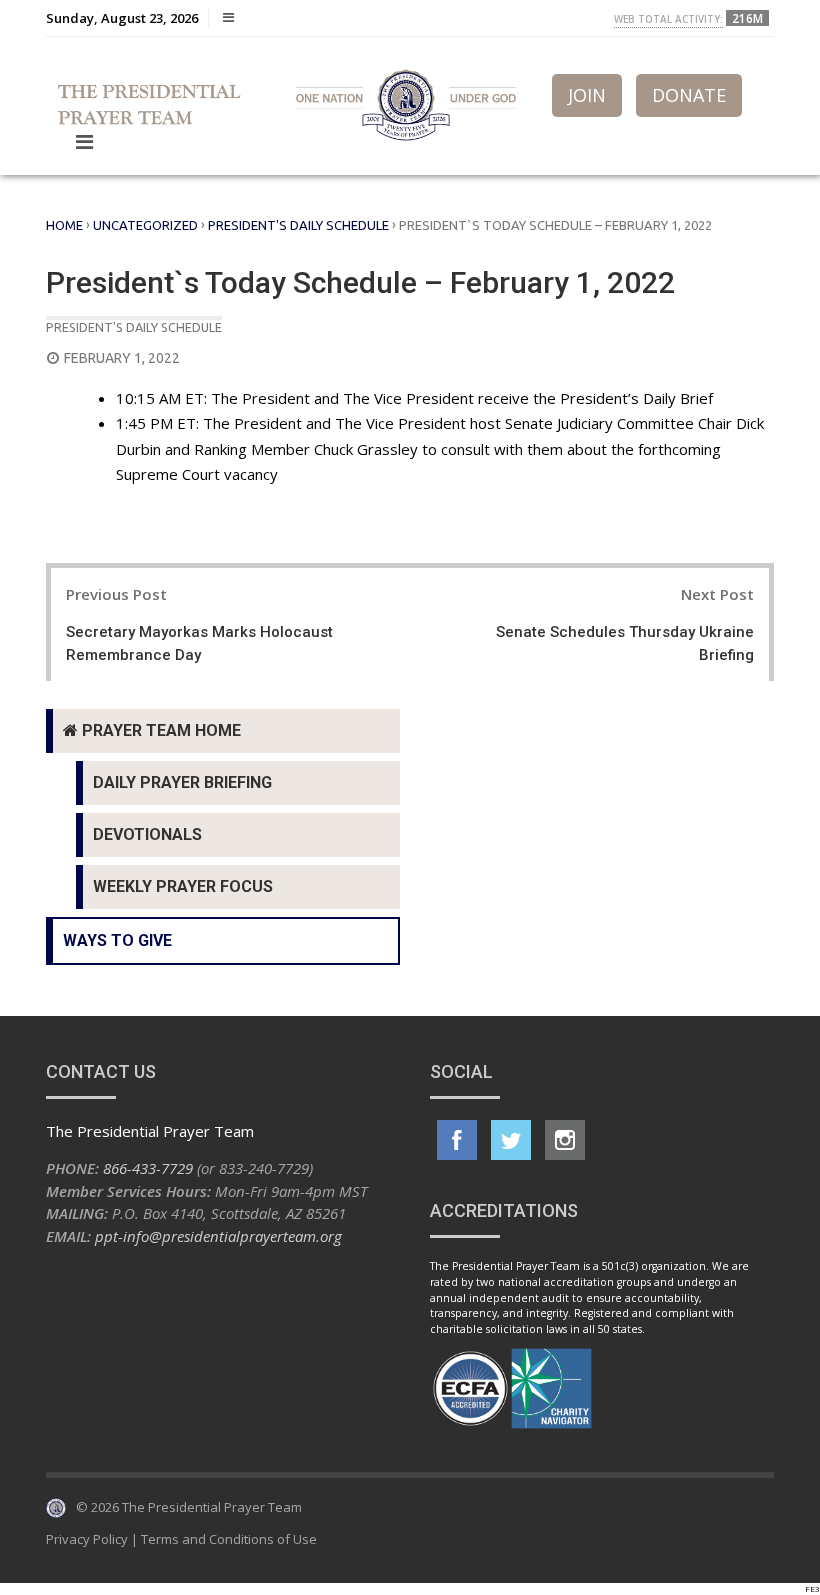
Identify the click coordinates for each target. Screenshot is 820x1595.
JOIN (587, 95)
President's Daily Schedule (298, 225)
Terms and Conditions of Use (229, 1539)
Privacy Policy (87, 1539)
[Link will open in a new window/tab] (457, 1140)
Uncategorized (145, 225)
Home (64, 225)
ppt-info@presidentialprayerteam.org (218, 1236)
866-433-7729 (148, 1168)
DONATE (689, 95)
